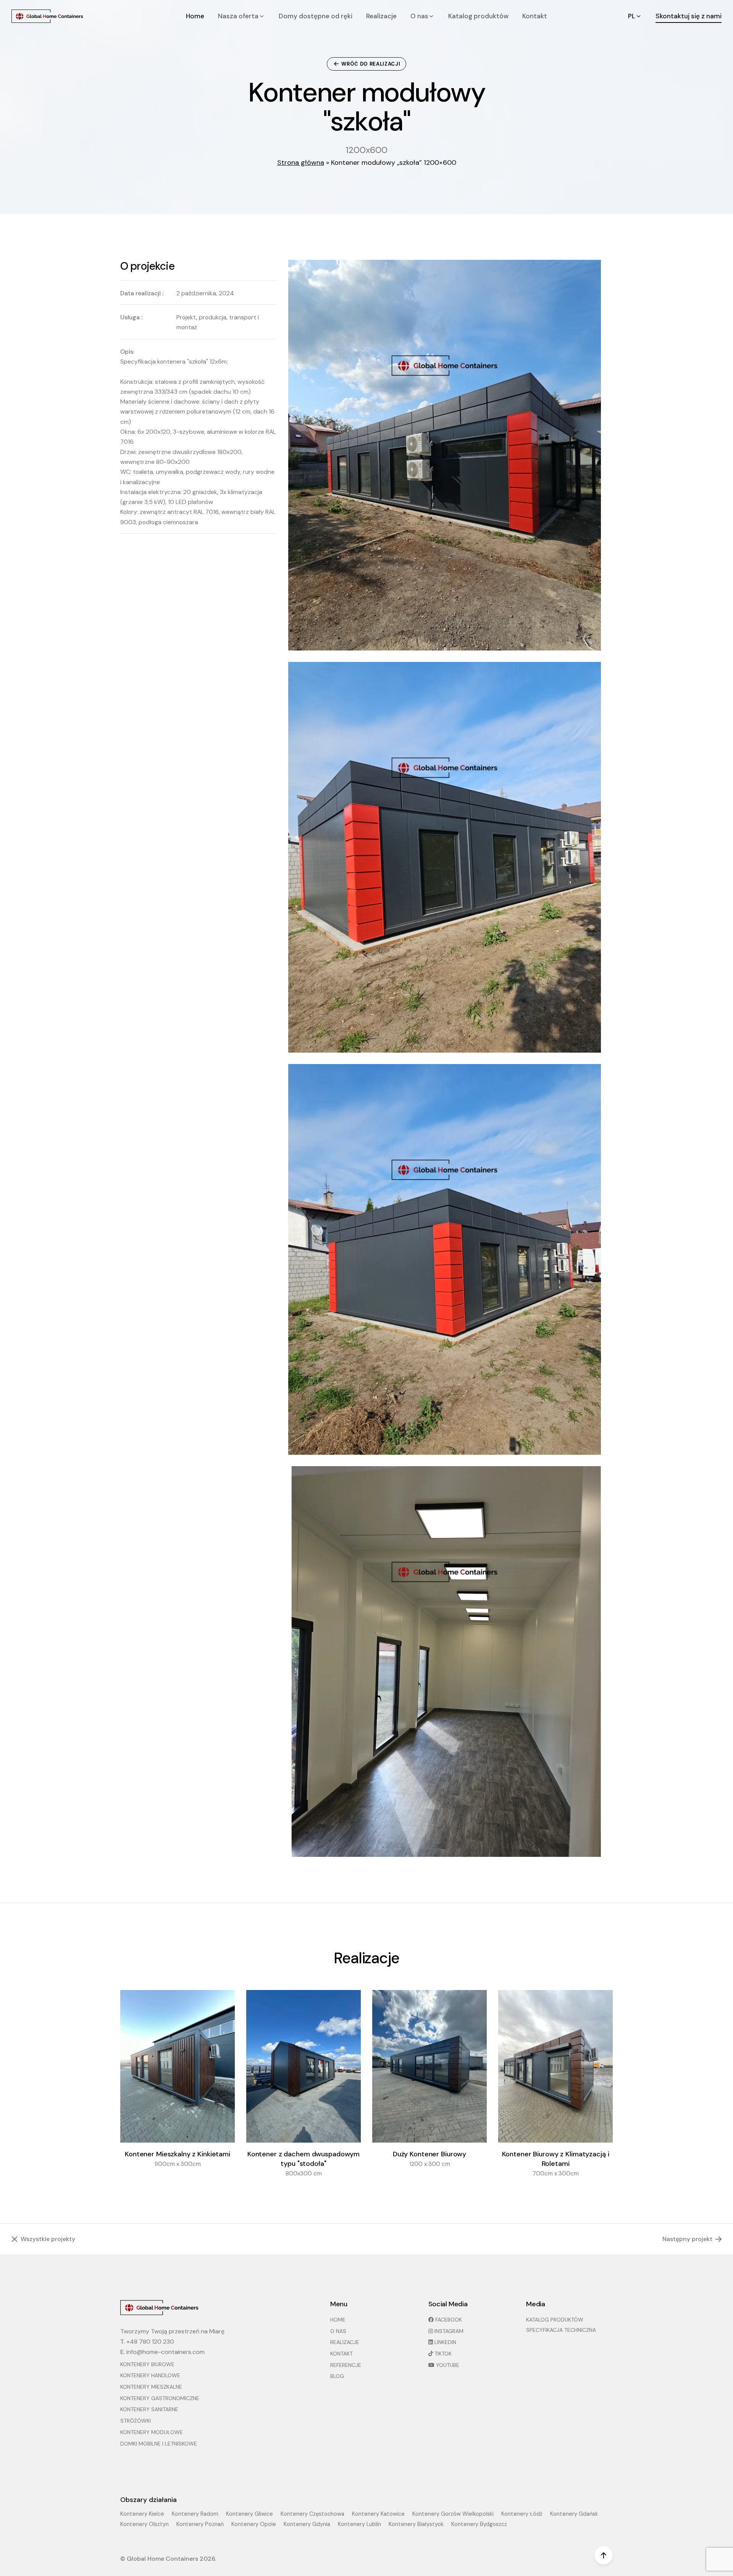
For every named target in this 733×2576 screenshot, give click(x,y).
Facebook (448, 2320)
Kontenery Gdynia (307, 2524)
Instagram (448, 2331)
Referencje (346, 2365)
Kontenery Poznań (200, 2524)
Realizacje (381, 16)
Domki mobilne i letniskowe (159, 2444)
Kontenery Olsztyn (145, 2524)
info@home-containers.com (165, 2352)
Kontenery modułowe (152, 2432)
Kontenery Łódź (522, 2514)
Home (195, 16)
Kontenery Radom (195, 2514)
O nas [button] (420, 16)
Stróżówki (136, 2421)
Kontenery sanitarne (149, 2409)
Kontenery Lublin (359, 2524)
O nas (338, 2331)
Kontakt (535, 16)
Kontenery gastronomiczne (160, 2398)
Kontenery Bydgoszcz (479, 2524)
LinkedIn (445, 2342)
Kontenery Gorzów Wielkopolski (453, 2514)
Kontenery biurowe (147, 2364)
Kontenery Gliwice (249, 2514)
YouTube (447, 2365)
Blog (337, 2376)
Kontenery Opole (254, 2524)
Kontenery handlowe (150, 2375)
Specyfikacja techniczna (561, 2330)
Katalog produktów (478, 16)
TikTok (442, 2354)
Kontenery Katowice (378, 2514)
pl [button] (632, 16)
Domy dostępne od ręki (316, 16)
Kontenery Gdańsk (574, 2514)
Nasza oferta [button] (239, 16)
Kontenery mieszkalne (151, 2387)
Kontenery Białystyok (416, 2524)
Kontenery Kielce (142, 2514)
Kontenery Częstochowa (312, 2514)
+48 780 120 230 (150, 2342)
